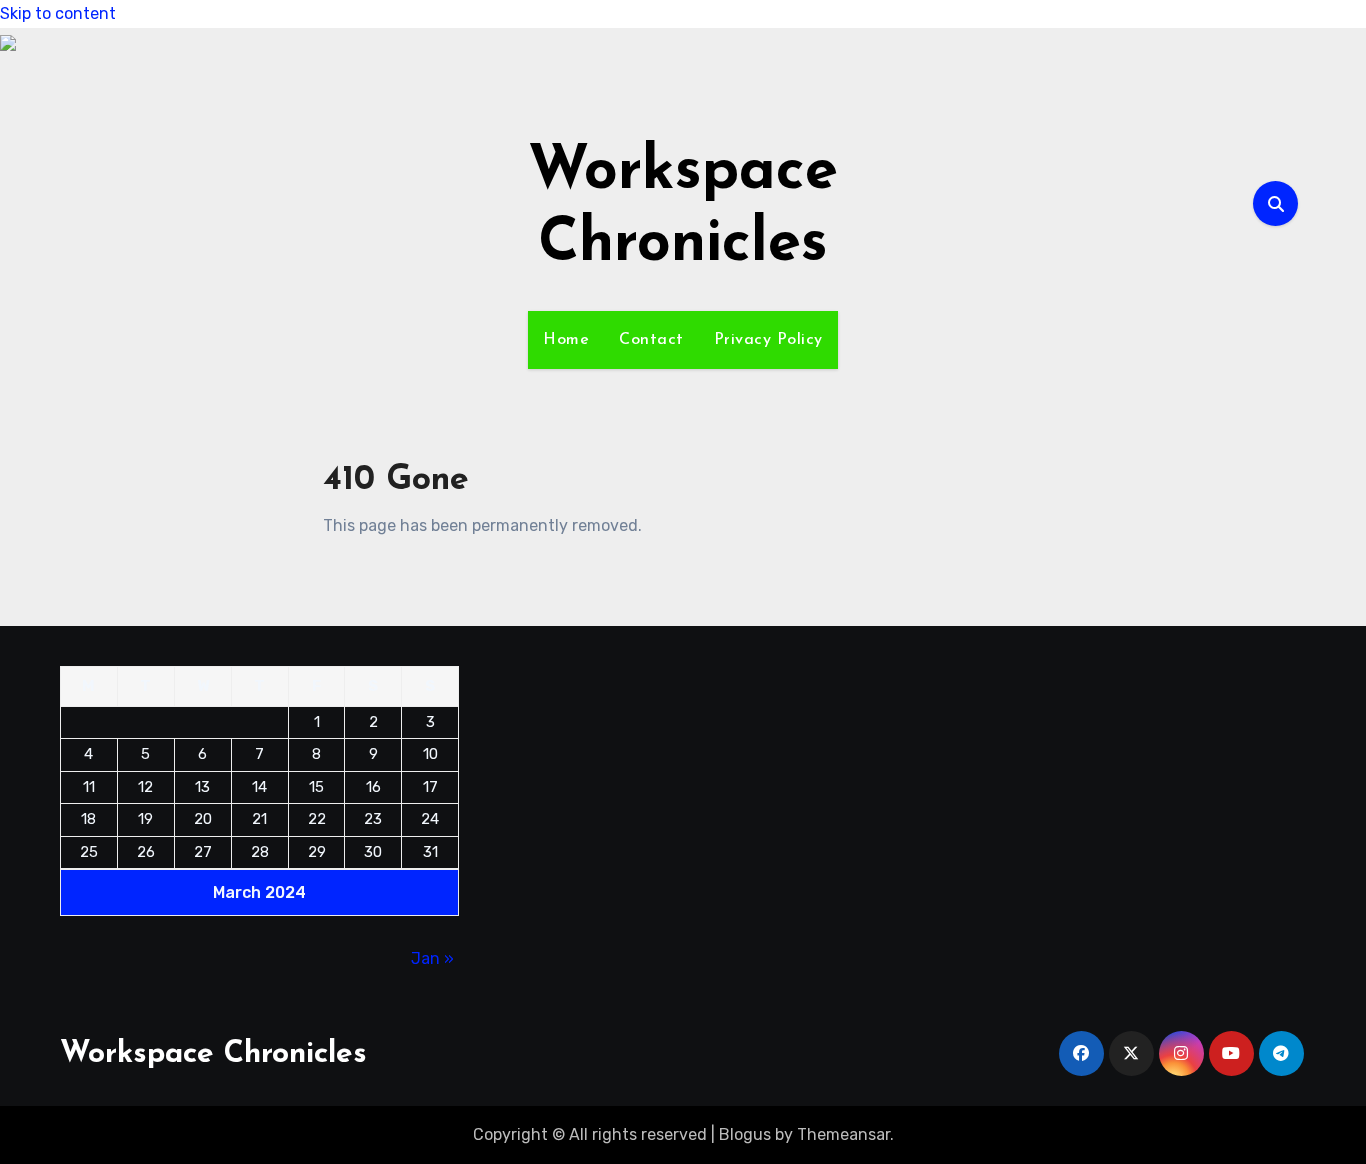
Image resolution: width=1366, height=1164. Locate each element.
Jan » (432, 958)
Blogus (745, 1134)
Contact (651, 340)
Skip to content (58, 13)
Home (566, 340)
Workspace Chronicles (213, 1054)
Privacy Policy (768, 340)
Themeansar (843, 1134)
